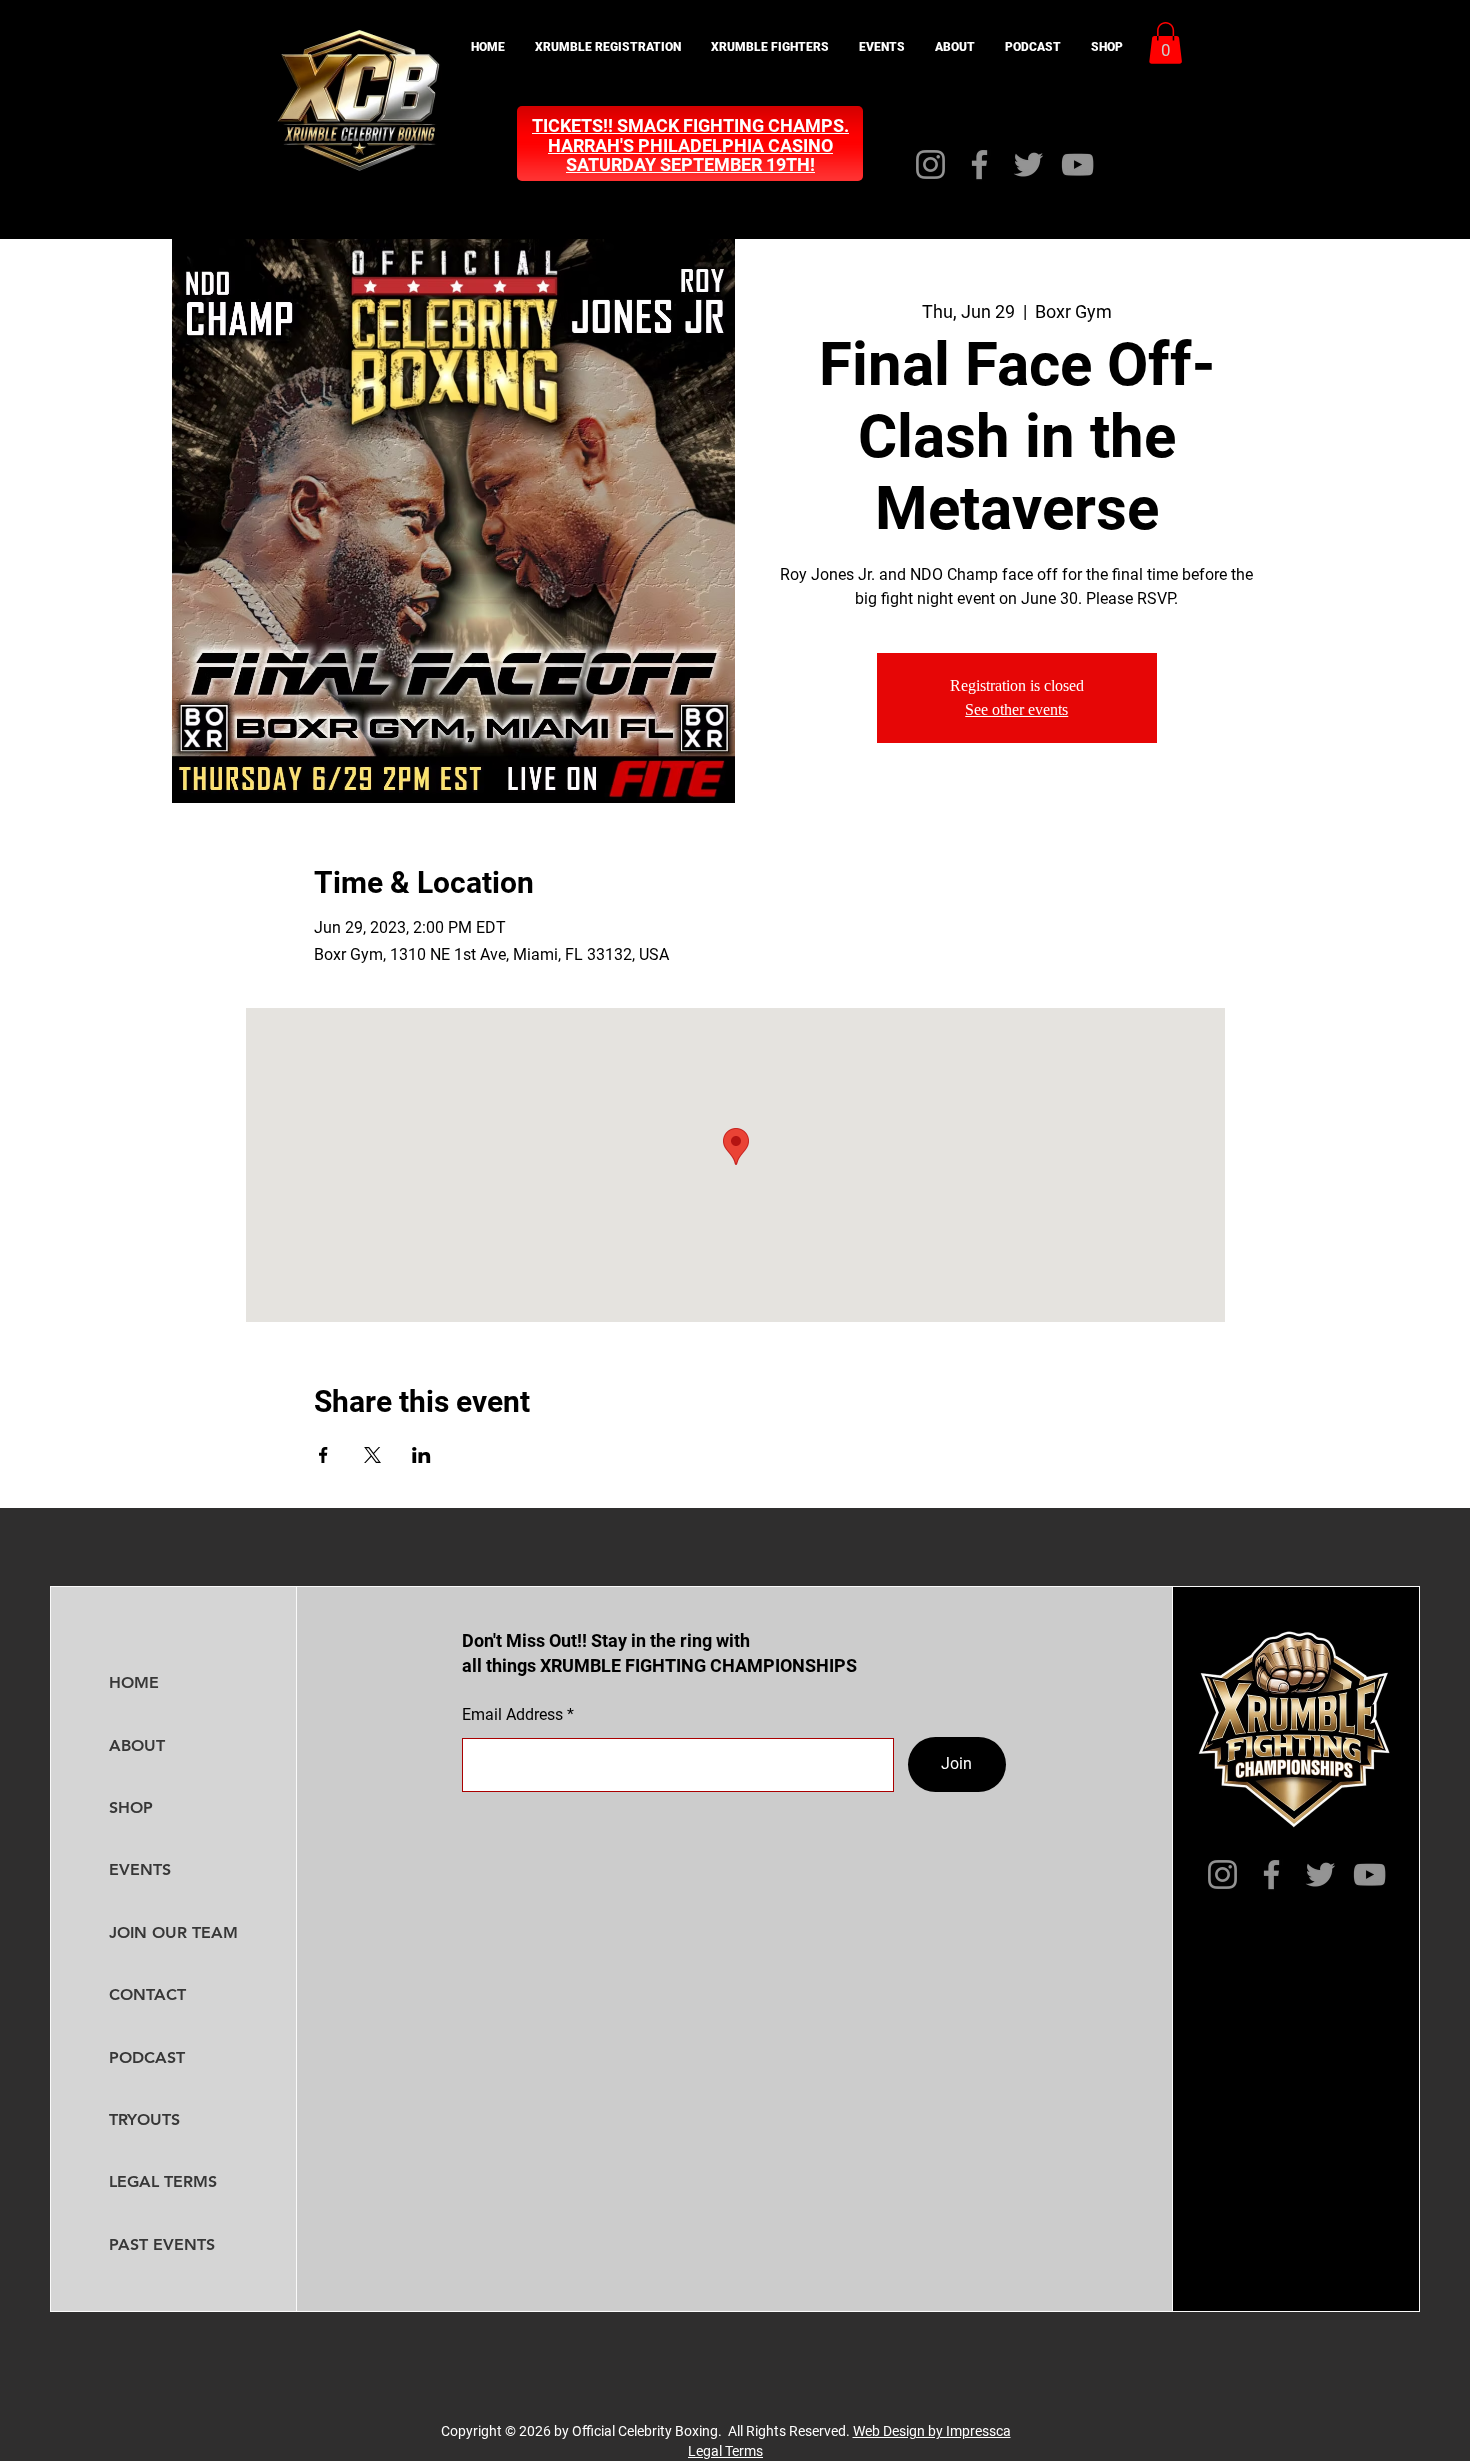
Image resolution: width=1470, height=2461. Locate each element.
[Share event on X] (372, 1455)
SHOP (131, 1807)
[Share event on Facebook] (323, 1455)
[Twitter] (1028, 164)
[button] (608, 47)
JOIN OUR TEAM (173, 1932)
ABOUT (137, 1745)
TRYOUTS (144, 2119)
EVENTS (140, 1869)
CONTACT (147, 1994)
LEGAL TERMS (163, 2181)
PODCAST (147, 2057)
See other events (1016, 709)
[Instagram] (930, 164)
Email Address (512, 1715)
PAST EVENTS (162, 2244)
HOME (134, 1682)
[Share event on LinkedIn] (421, 1455)
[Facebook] (979, 164)
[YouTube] (1077, 164)
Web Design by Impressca (932, 2431)
